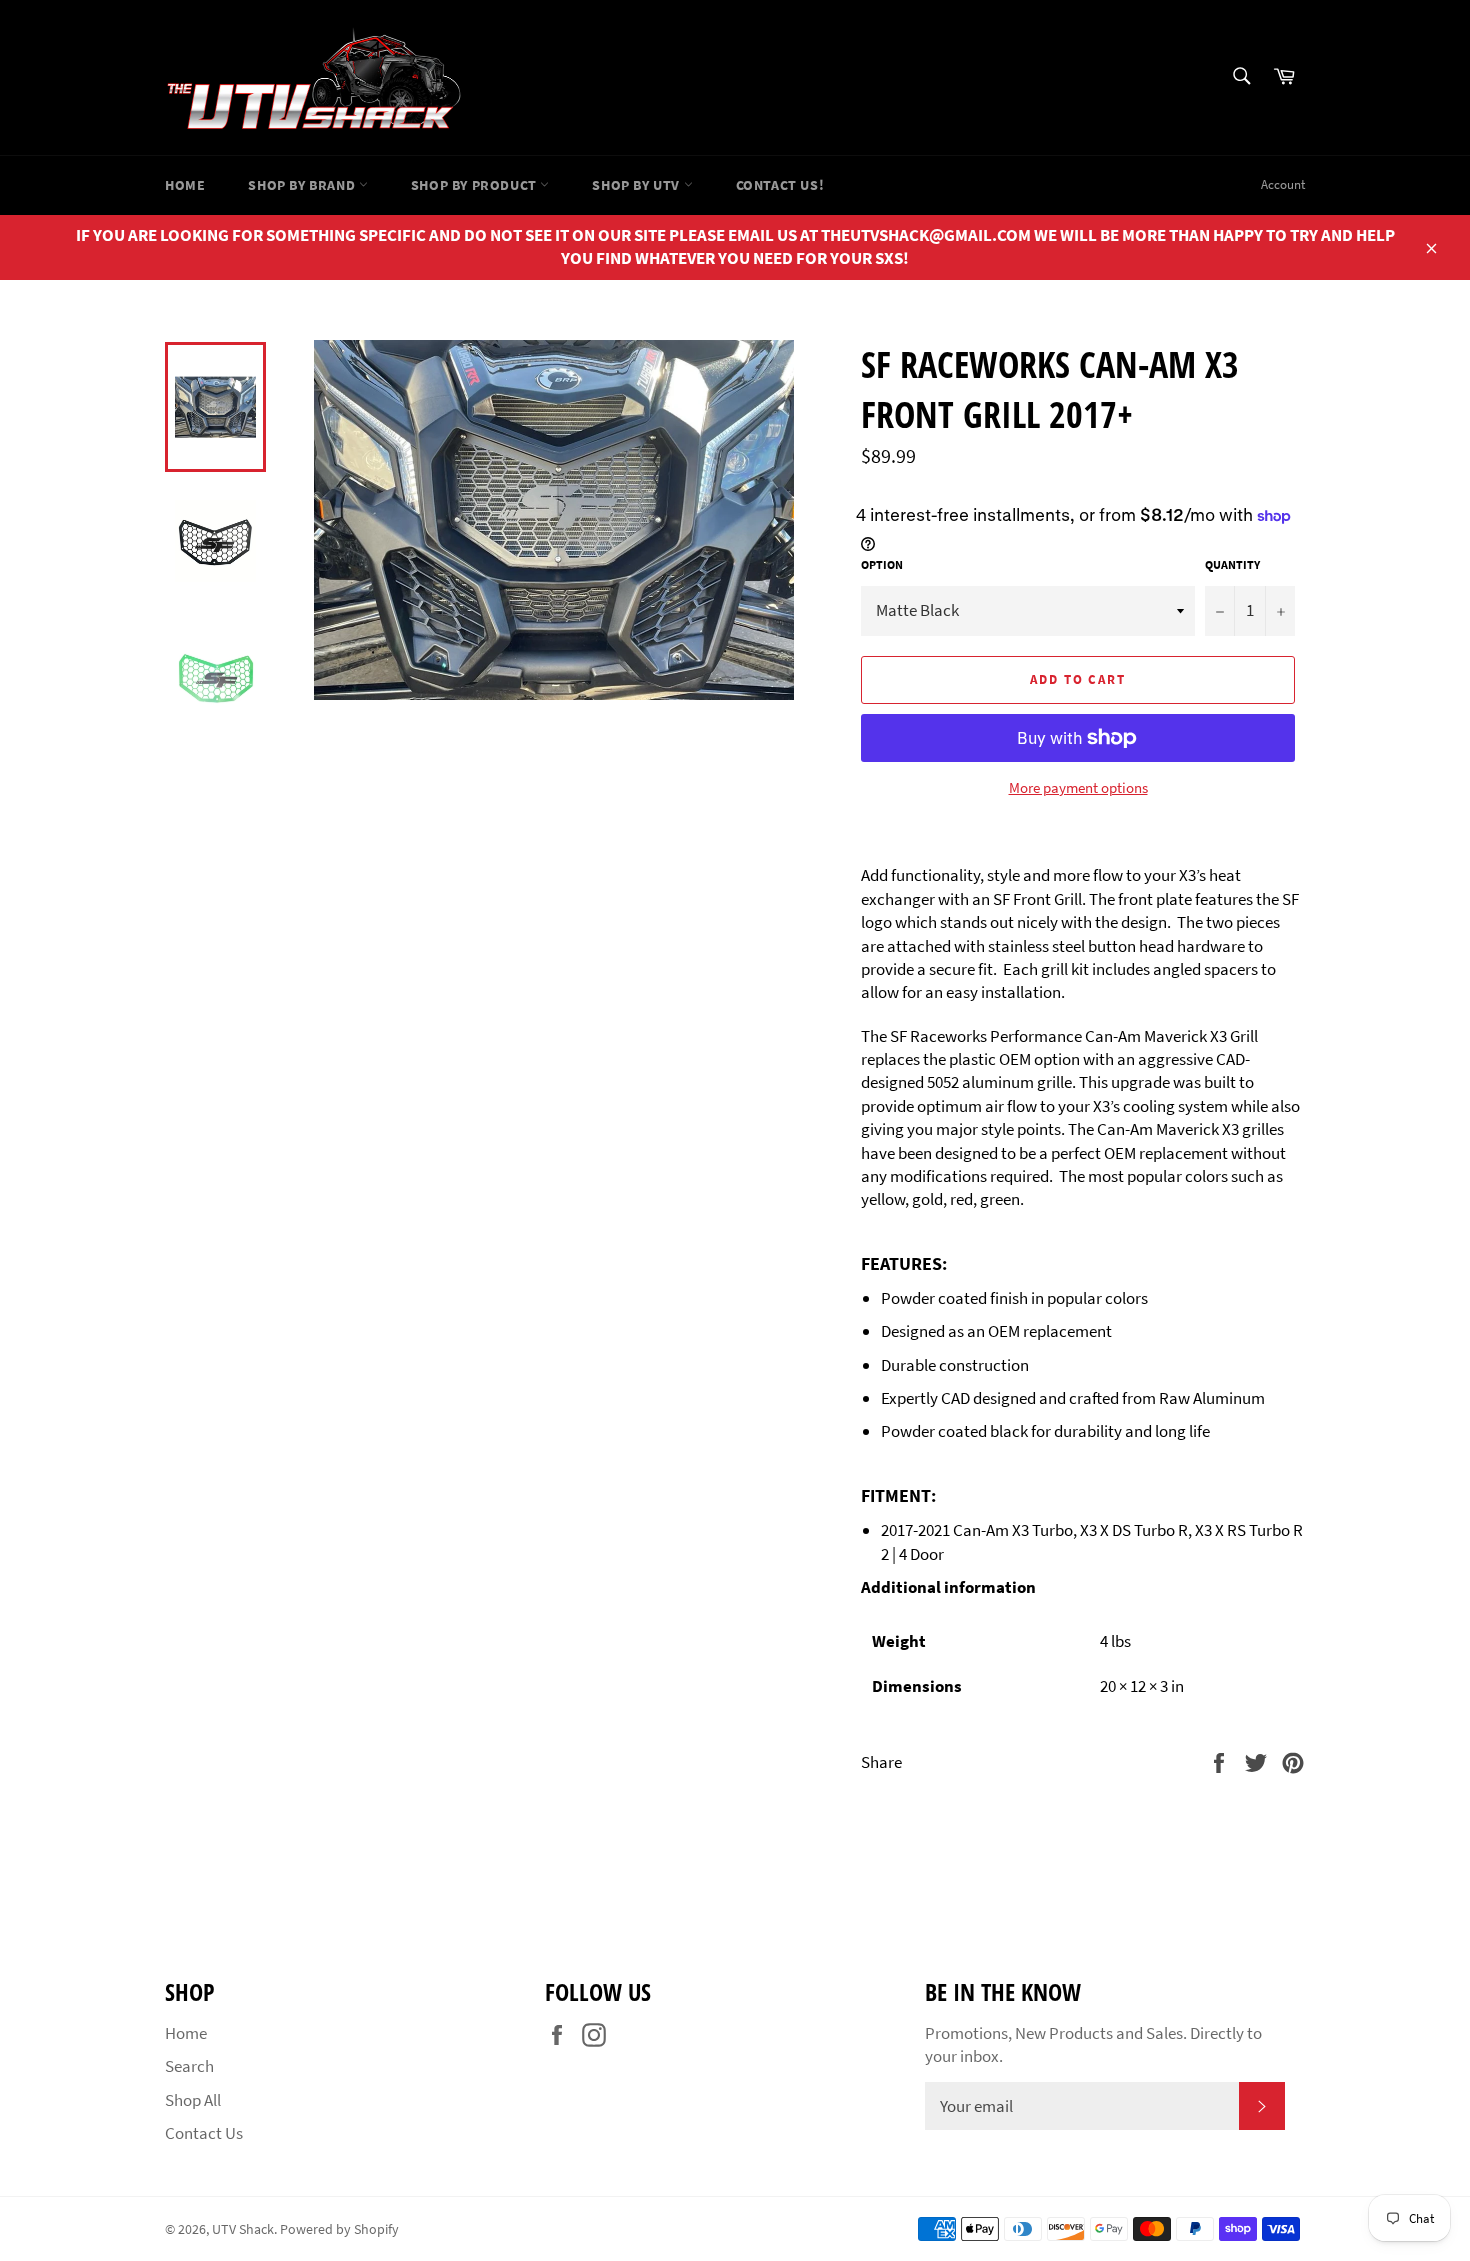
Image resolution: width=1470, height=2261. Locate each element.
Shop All (193, 2100)
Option (882, 564)
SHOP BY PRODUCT (476, 185)
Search (189, 2066)
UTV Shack (243, 2229)
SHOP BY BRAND (303, 185)
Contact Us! (780, 185)
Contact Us (204, 2133)
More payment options (1078, 787)
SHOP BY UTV (637, 185)
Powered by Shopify (339, 2229)
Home (185, 185)
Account (1283, 184)
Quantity (1232, 564)
